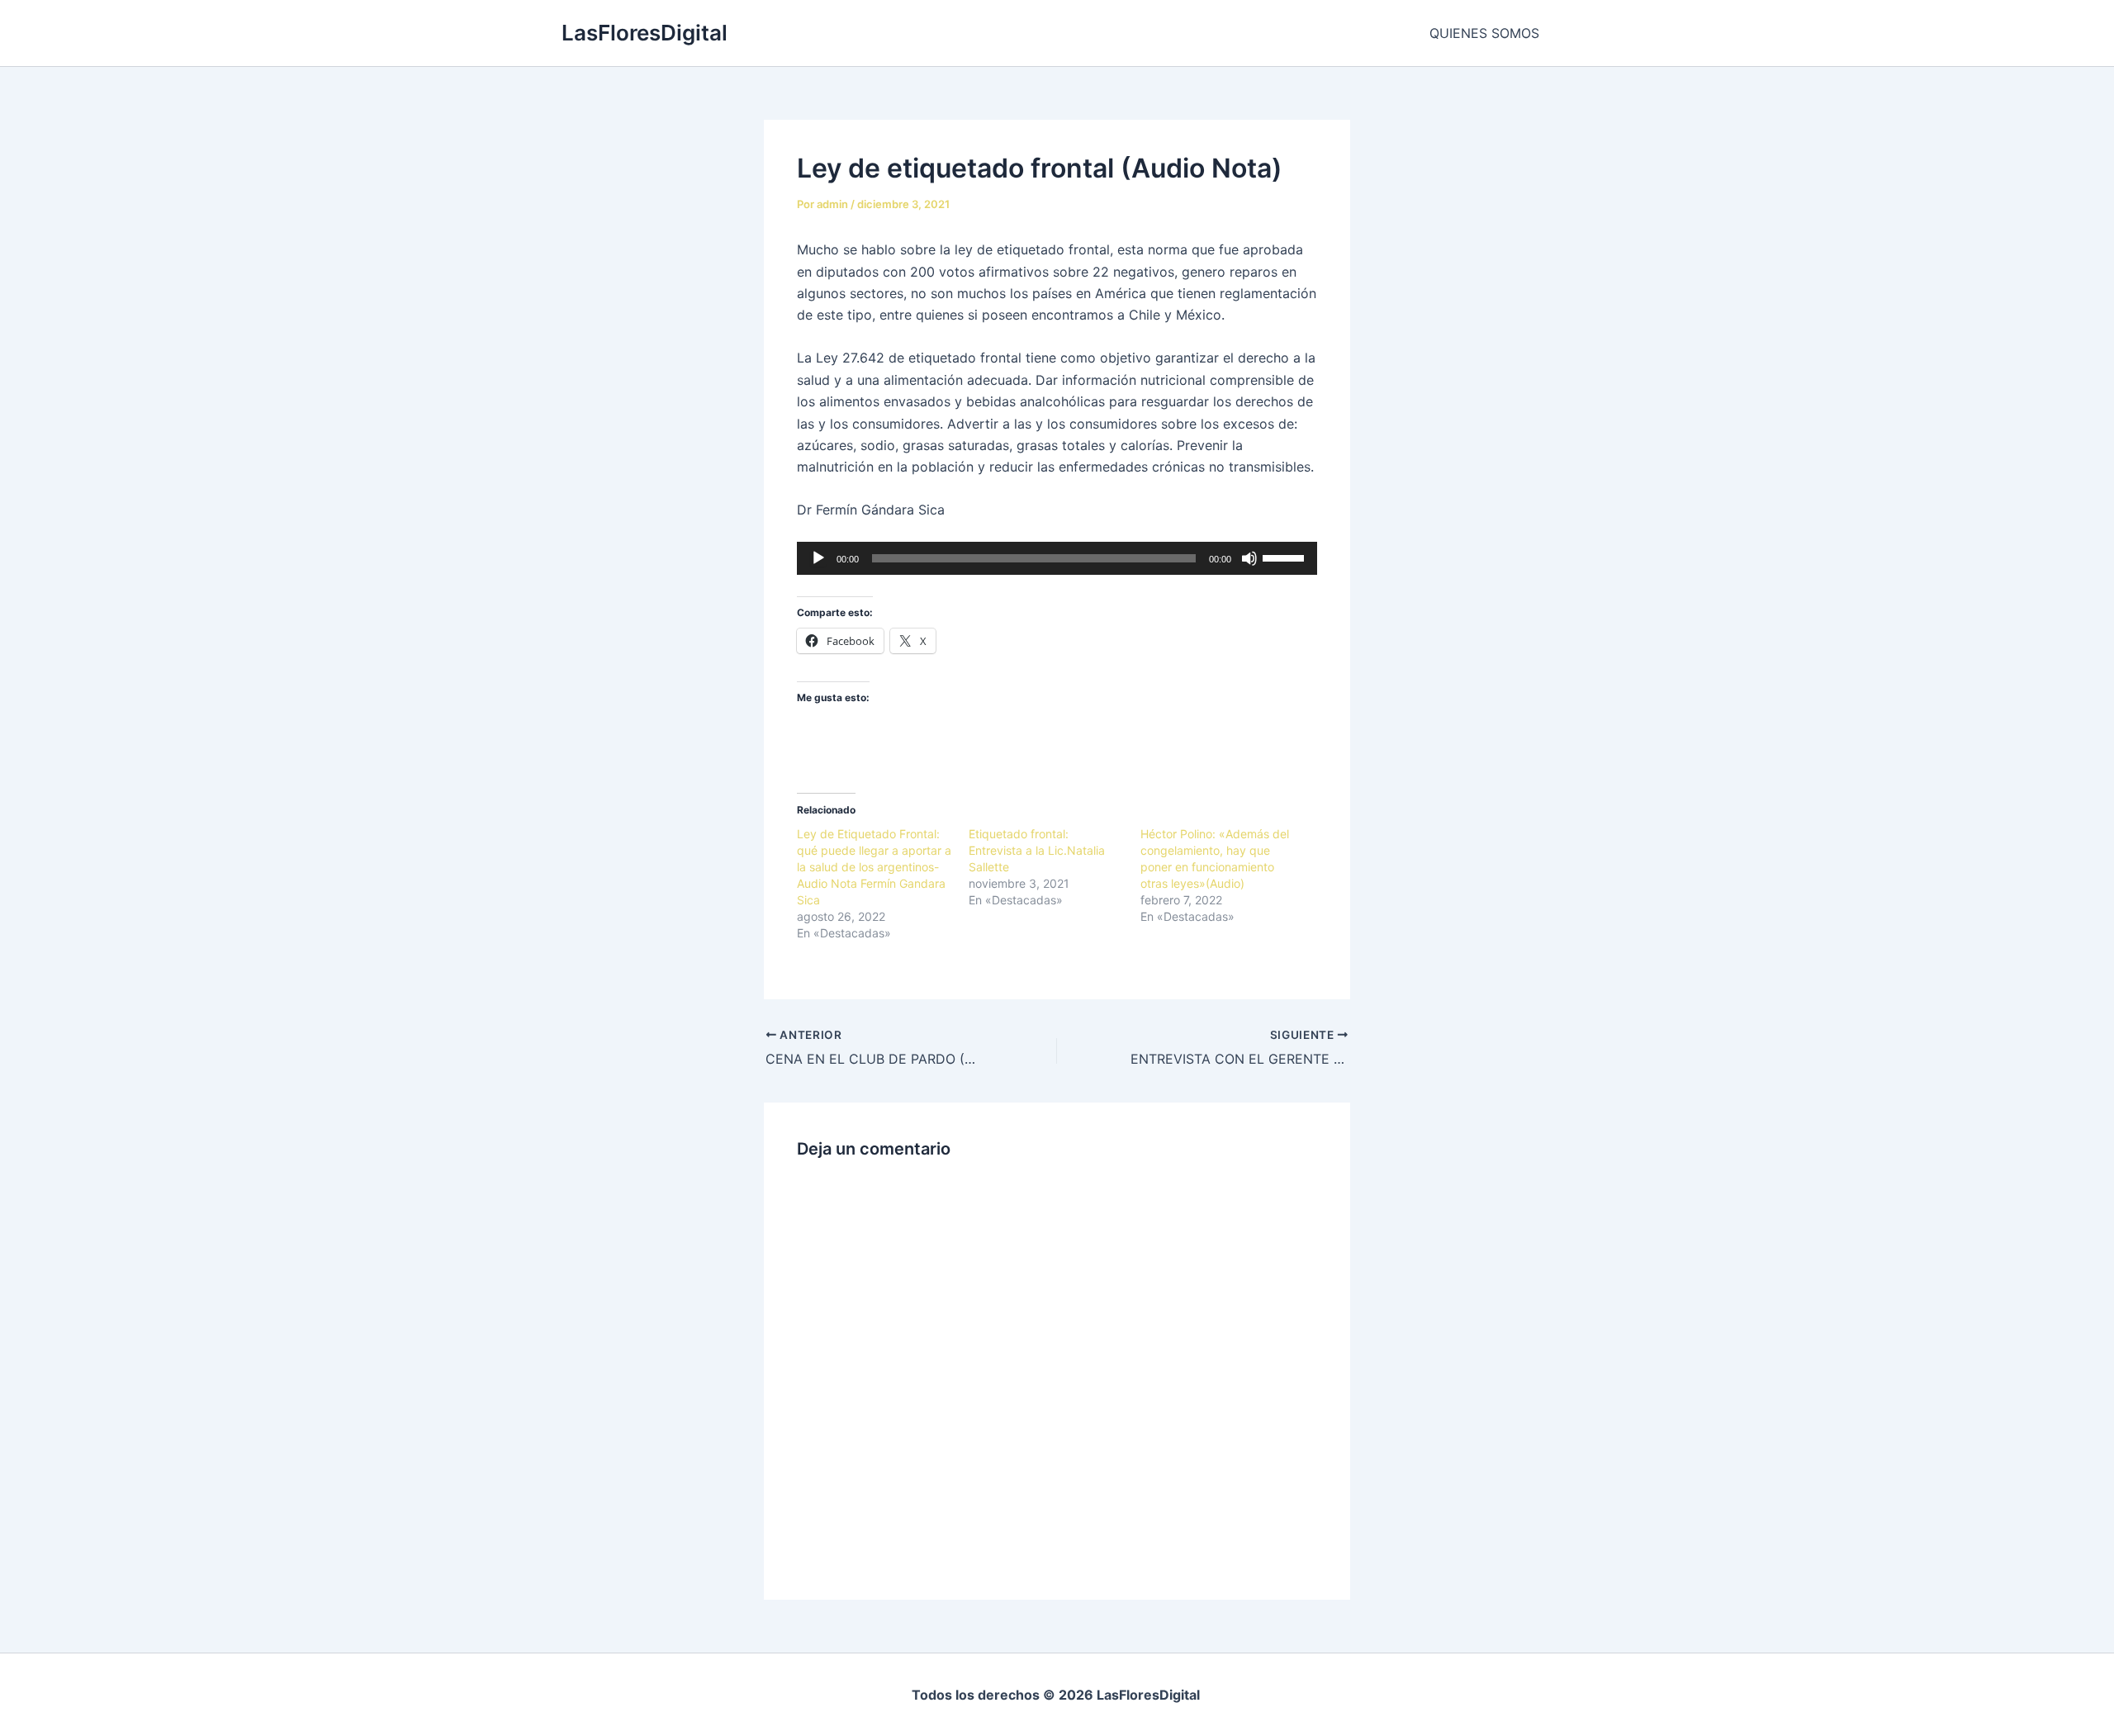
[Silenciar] (1249, 558)
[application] (1057, 558)
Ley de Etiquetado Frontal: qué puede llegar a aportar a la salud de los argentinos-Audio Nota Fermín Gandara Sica (874, 867)
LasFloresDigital (645, 33)
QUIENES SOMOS (1484, 33)
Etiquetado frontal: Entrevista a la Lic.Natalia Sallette (1037, 850)
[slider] (1286, 557)
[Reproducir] (818, 558)
